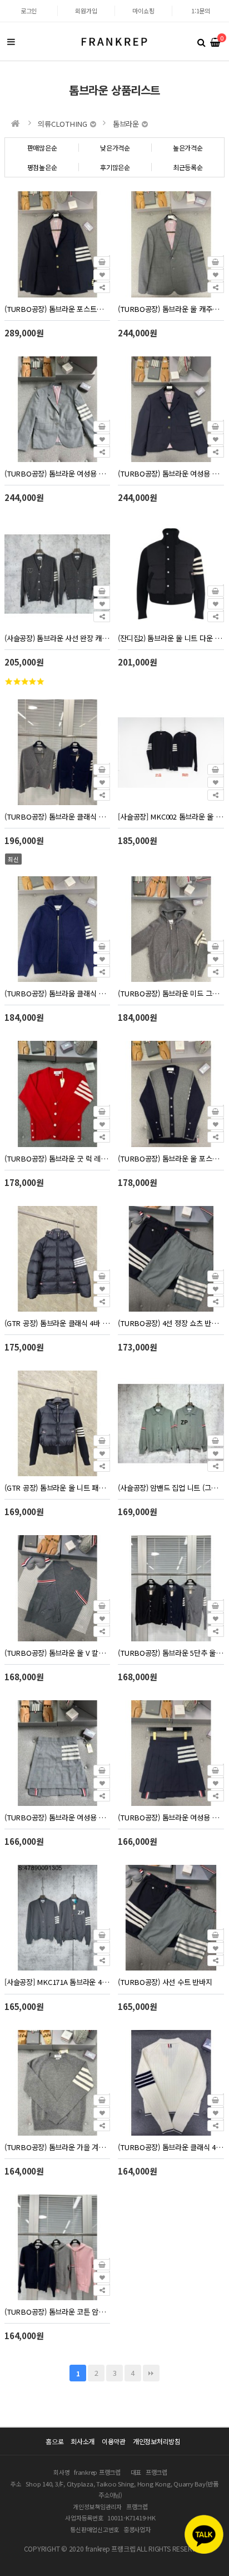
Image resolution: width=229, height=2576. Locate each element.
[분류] (11, 42)
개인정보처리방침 (157, 2441)
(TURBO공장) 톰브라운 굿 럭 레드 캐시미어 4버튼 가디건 (57, 1158)
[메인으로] (16, 123)
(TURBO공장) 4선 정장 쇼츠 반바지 (171, 1323)
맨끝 (151, 2373)
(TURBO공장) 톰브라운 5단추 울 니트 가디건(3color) (171, 1653)
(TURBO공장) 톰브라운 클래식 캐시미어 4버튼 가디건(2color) (57, 817)
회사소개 (83, 2441)
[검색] (201, 42)
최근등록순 (188, 167)
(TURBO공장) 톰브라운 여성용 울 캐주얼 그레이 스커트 (57, 1817)
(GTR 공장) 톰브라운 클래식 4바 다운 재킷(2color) (57, 1323)
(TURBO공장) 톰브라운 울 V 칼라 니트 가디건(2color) (57, 1653)
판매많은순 (42, 148)
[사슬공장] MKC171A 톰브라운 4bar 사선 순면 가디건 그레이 (57, 1982)
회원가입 (86, 11)
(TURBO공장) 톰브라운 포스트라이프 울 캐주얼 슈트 (57, 309)
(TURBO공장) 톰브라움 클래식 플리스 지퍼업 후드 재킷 (57, 993)
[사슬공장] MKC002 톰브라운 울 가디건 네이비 (171, 817)
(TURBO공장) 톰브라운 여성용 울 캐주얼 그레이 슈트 (57, 473)
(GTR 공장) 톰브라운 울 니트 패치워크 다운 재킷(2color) (57, 1488)
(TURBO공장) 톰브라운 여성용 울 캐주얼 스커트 (171, 1817)
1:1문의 (201, 11)
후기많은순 (115, 167)
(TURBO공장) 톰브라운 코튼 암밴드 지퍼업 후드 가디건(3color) (57, 2312)
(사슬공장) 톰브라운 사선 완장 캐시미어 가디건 (57, 638)
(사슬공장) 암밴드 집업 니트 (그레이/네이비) (171, 1488)
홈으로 (54, 2441)
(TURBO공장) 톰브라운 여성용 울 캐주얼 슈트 (171, 473)
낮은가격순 (115, 148)
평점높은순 (42, 167)
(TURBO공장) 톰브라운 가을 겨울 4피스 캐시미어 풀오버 (57, 2147)
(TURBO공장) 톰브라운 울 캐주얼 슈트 (171, 309)
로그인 (29, 11)
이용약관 (114, 2441)
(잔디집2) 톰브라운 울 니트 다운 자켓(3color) (171, 638)
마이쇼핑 (143, 11)
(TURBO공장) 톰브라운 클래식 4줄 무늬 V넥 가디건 (171, 2147)
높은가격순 (188, 148)
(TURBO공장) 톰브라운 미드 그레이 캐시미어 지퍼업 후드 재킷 (171, 993)
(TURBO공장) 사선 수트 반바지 (165, 1982)
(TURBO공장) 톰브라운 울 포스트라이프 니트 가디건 (171, 1158)
